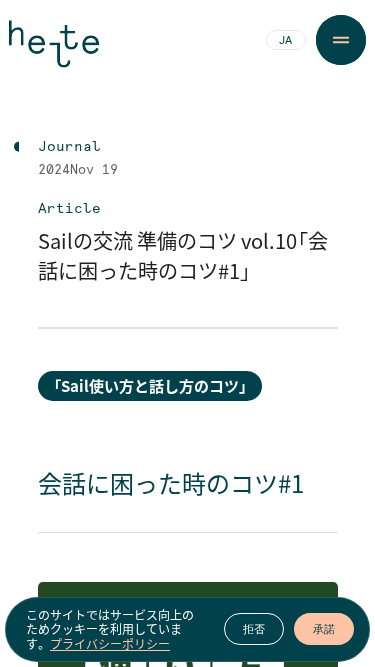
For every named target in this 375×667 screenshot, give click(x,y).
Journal (69, 147)
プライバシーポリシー (110, 644)
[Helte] (54, 52)
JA (285, 41)
